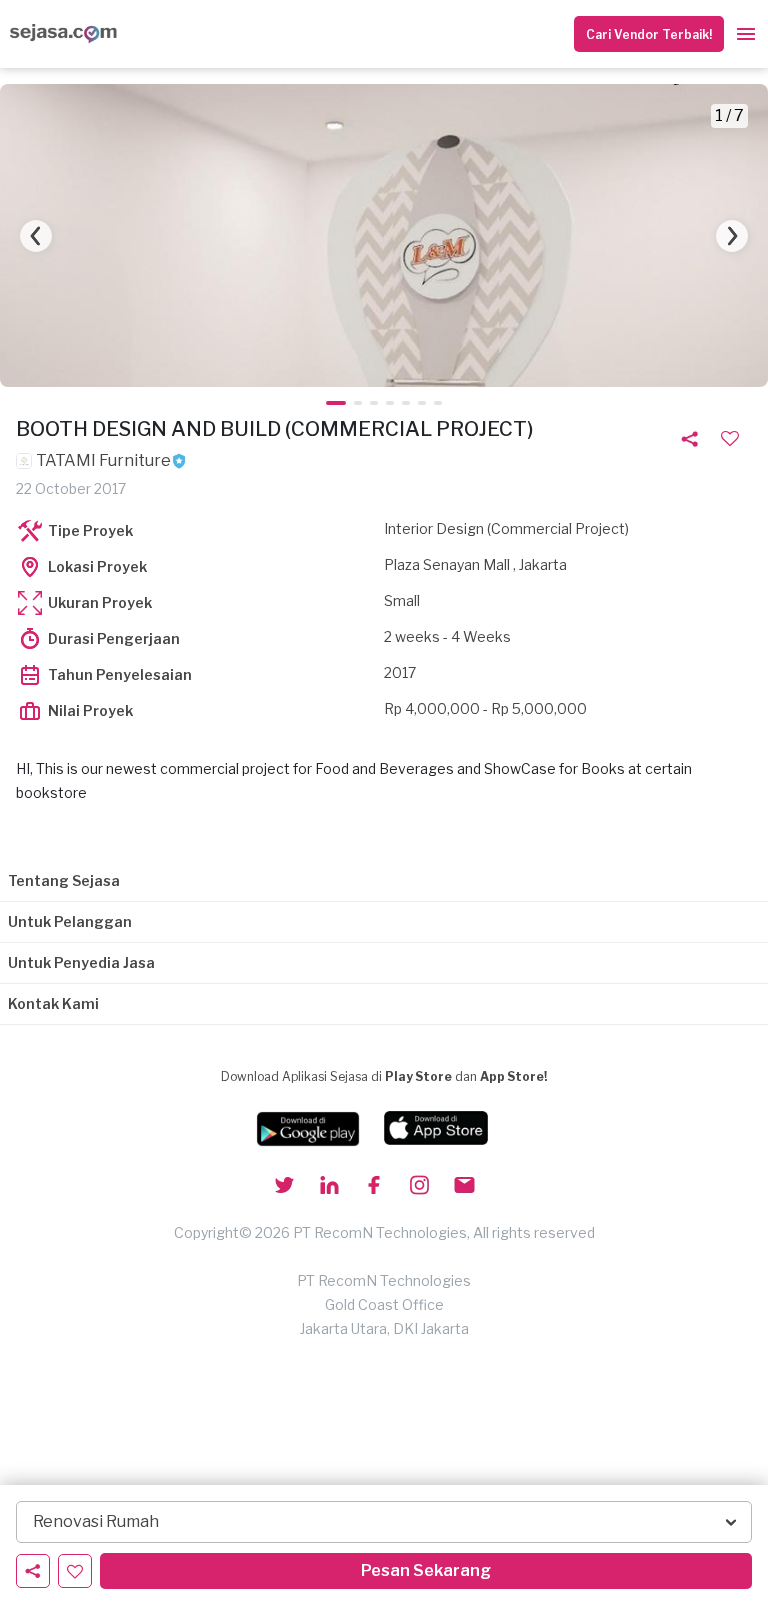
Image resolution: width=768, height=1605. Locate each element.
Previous (36, 236)
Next (732, 236)
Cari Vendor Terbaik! (649, 34)
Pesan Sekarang (426, 1570)
